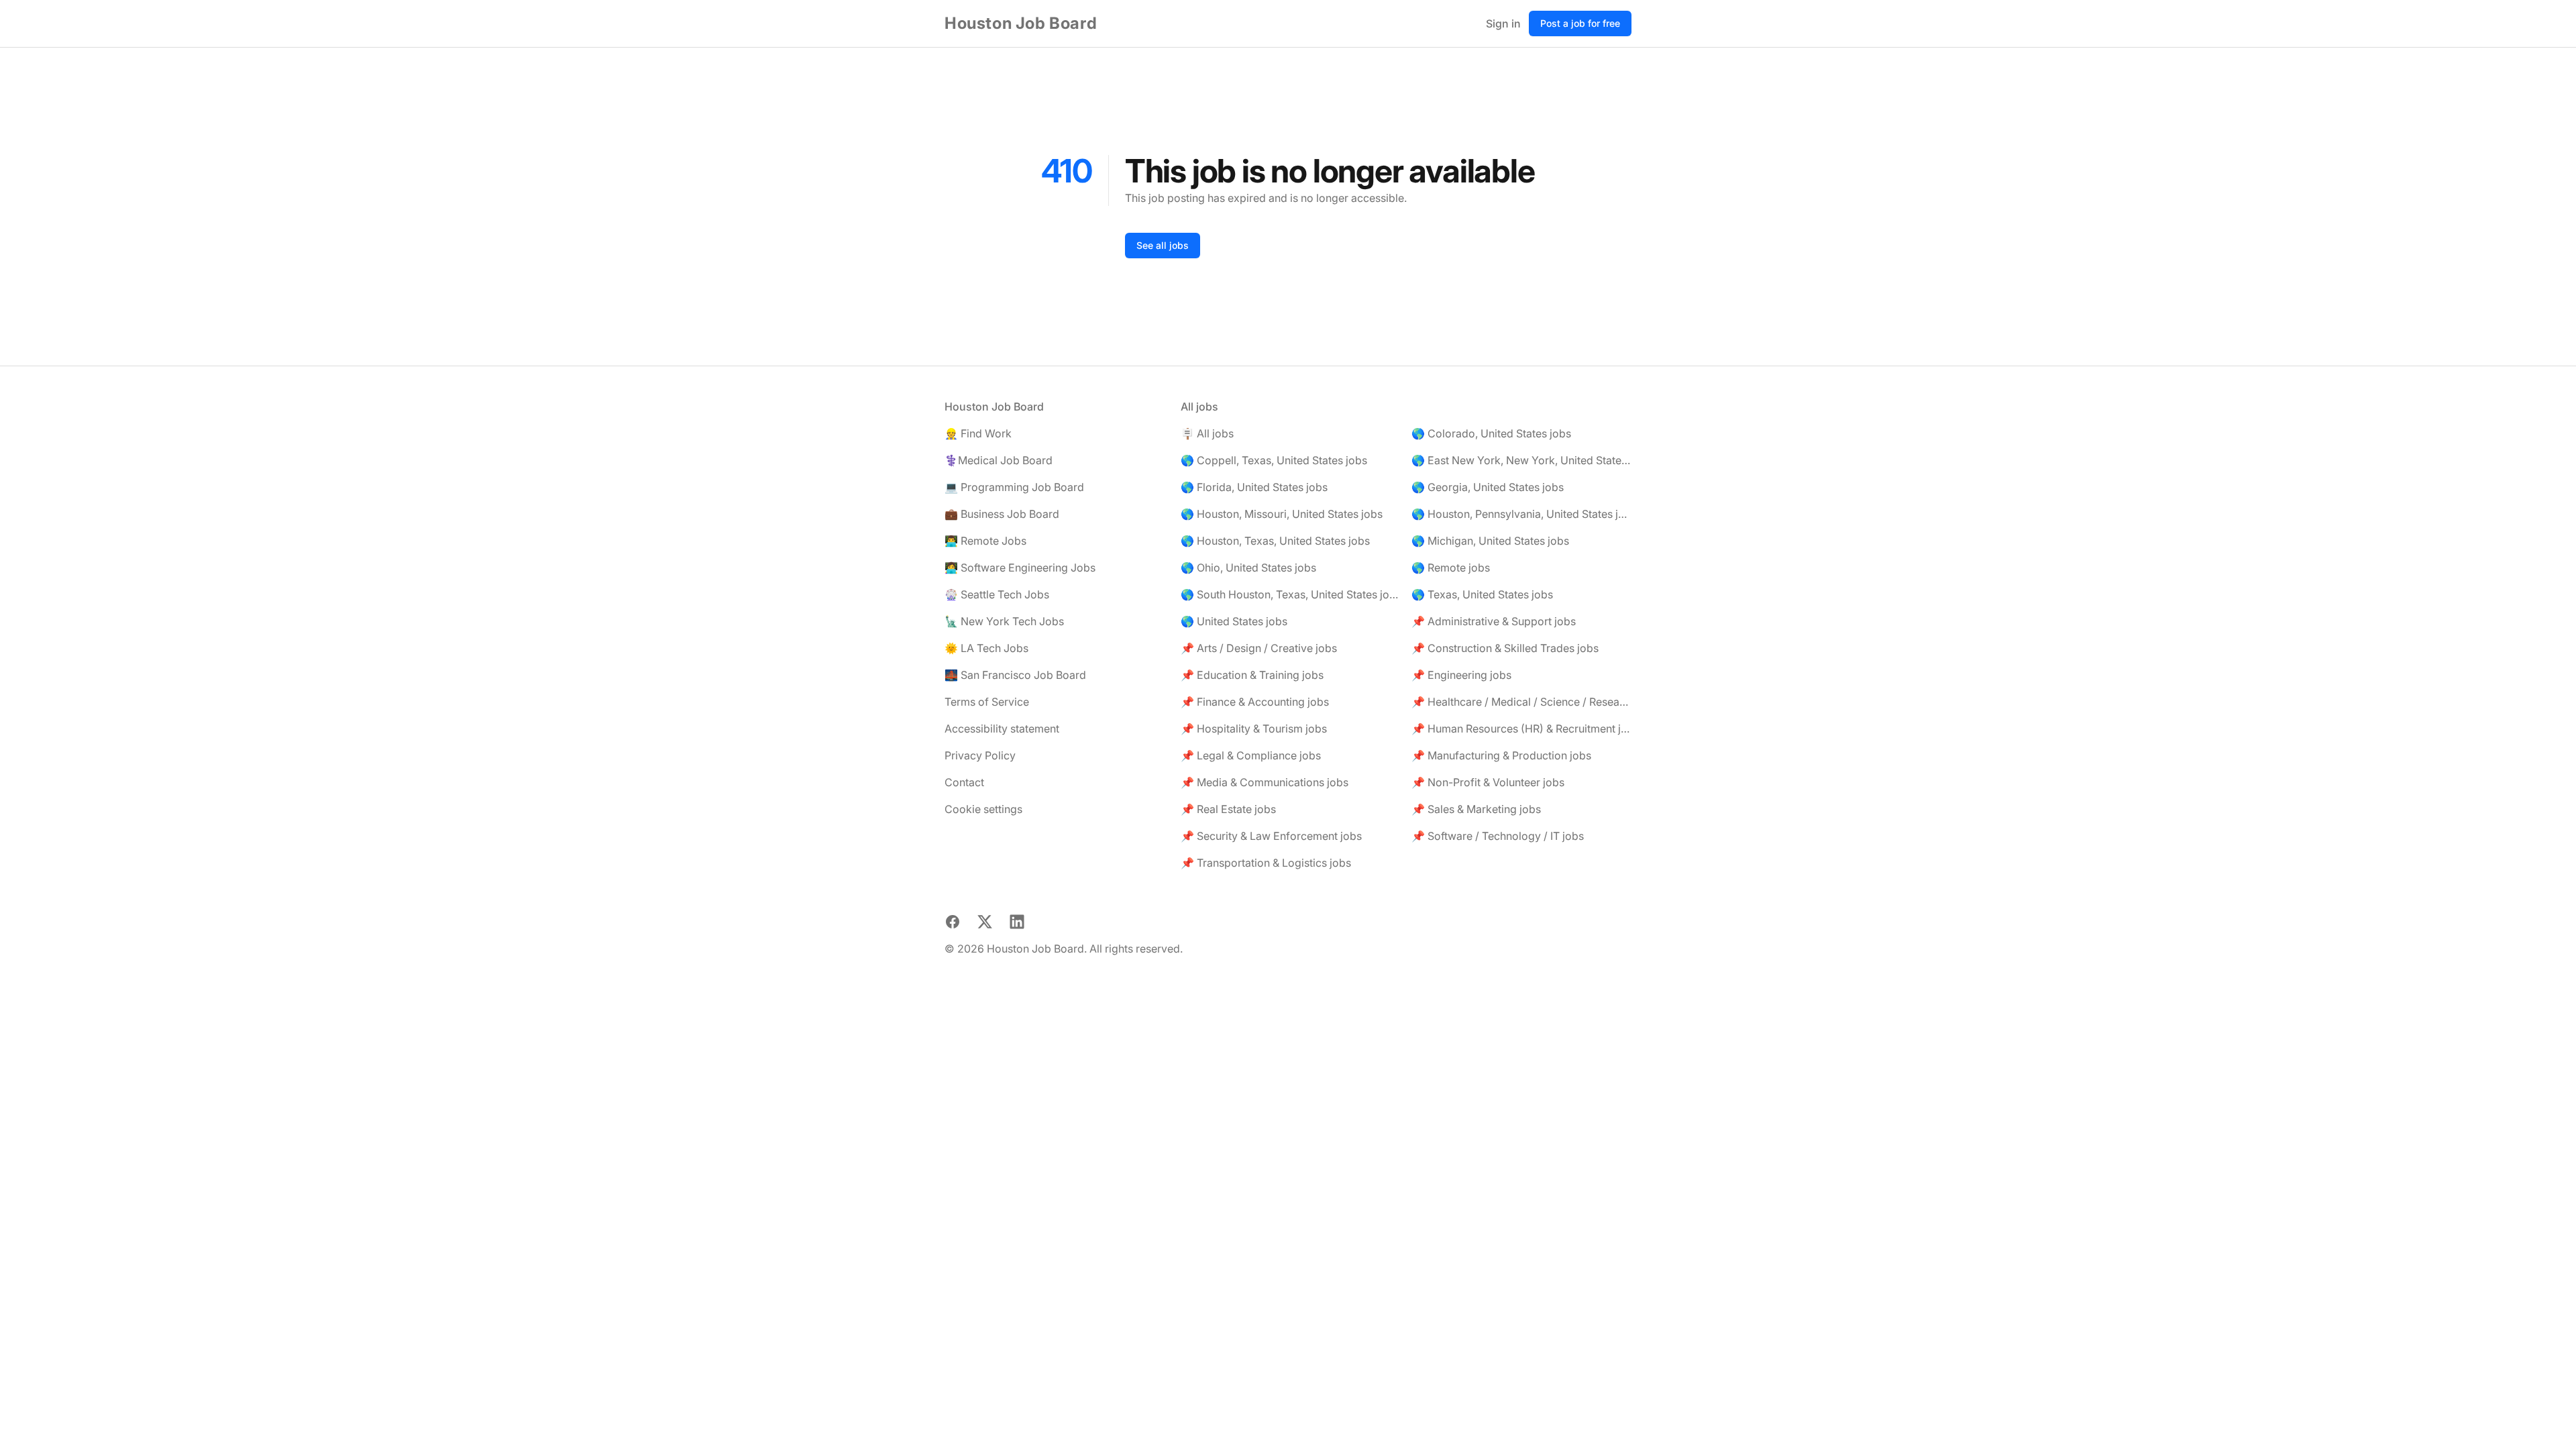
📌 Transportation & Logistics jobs (1266, 863)
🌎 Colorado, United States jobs (1491, 433)
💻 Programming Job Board (1014, 487)
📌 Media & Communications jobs (1265, 782)
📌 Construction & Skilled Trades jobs (1505, 648)
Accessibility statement (1002, 729)
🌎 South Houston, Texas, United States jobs (1291, 594)
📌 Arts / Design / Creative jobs (1259, 648)
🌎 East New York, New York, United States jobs (1521, 460)
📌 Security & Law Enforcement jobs (1271, 836)
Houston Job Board (1021, 23)
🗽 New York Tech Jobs (1004, 621)
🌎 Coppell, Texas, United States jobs (1274, 460)
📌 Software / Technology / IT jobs (1498, 836)
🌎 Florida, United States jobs (1254, 487)
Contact (964, 782)
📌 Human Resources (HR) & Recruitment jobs (1521, 729)
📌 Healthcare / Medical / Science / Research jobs (1521, 702)
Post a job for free (1580, 23)
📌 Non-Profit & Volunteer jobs (1488, 782)
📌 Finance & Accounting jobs (1255, 702)
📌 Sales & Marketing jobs (1476, 809)
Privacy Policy (980, 755)
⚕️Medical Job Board (999, 460)
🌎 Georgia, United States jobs (1488, 487)
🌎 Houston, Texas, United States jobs (1275, 541)
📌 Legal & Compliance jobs (1251, 755)
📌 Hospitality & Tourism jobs (1254, 729)
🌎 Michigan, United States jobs (1490, 541)
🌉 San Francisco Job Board (1015, 675)
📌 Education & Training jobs (1252, 675)
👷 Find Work (978, 433)
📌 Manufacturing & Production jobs (1501, 755)
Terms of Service (987, 702)
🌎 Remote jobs (1451, 568)
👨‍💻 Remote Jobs (985, 541)
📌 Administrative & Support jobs (1494, 621)
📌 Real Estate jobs (1228, 809)
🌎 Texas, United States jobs (1482, 594)
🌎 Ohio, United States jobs (1248, 568)
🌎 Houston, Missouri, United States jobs (1282, 514)
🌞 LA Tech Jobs (986, 648)
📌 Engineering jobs (1461, 675)
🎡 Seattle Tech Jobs (997, 594)
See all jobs (1163, 245)
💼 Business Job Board (1002, 514)
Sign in (1503, 23)
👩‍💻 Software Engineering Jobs (1020, 568)
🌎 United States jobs (1234, 621)
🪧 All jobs (1207, 433)
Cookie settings (983, 809)
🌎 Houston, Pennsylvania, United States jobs (1521, 514)
